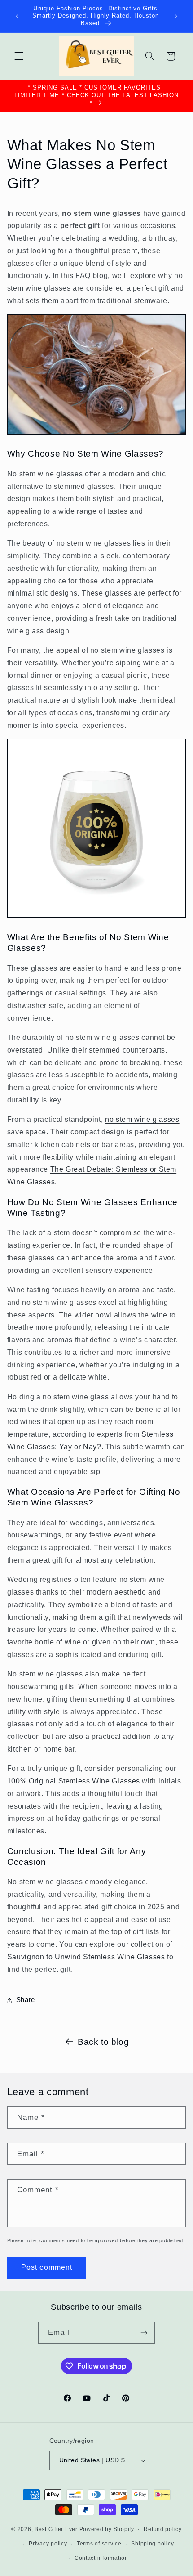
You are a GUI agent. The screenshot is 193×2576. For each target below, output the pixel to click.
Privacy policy (48, 2544)
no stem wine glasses (142, 1119)
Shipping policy (152, 2544)
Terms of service (99, 2544)
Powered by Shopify (107, 2529)
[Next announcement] (176, 16)
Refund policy (163, 2529)
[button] (19, 56)
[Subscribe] (144, 2333)
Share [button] (26, 2000)
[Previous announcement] (17, 16)
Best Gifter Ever (56, 2529)
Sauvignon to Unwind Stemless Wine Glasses (86, 1957)
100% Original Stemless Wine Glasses (74, 1781)
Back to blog (103, 2042)
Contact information (101, 2558)
